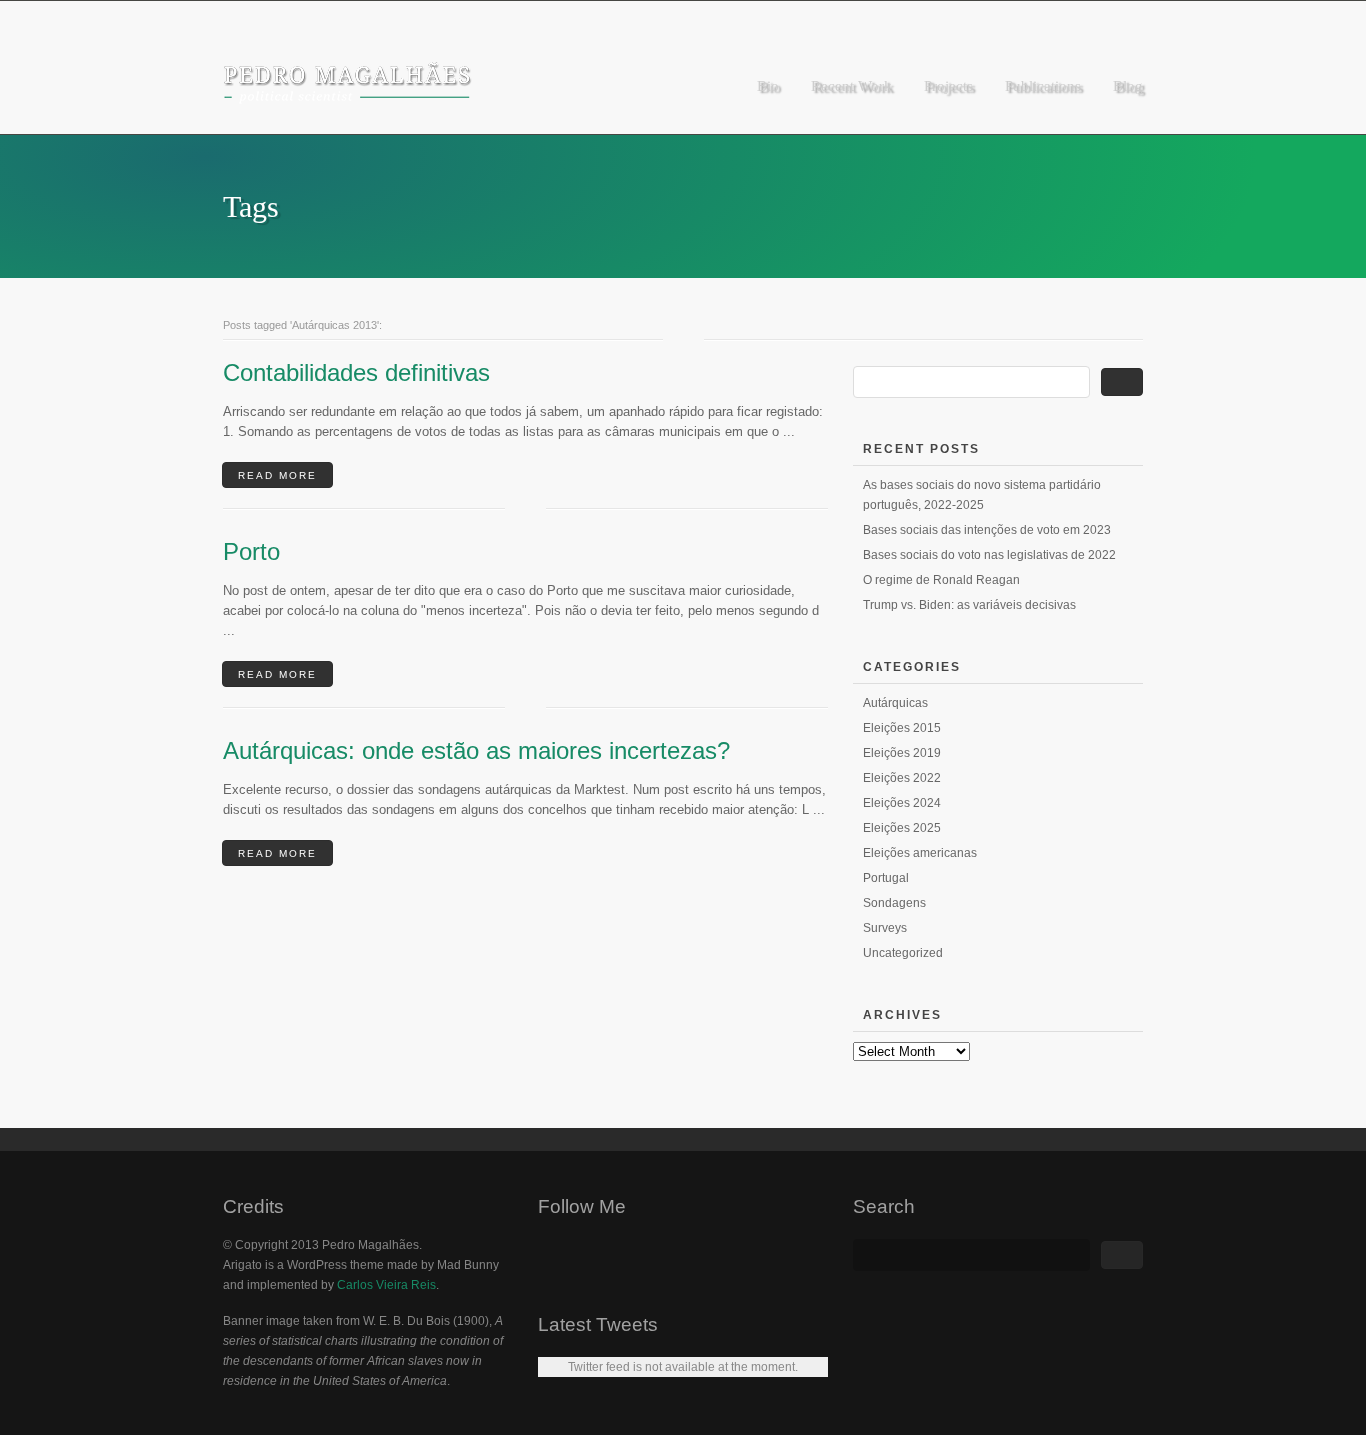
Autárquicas (895, 703)
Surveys (885, 928)
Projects (948, 86)
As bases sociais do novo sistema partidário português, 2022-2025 (982, 495)
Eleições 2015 (902, 728)
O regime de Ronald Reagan (941, 580)
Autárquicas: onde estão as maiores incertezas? (476, 750)
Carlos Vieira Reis (386, 1285)
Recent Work (851, 86)
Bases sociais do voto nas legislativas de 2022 (989, 555)
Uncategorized (903, 953)
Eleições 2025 (902, 828)
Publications (1043, 86)
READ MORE (277, 475)
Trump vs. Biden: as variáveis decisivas (969, 605)
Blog (1128, 86)
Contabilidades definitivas (356, 372)
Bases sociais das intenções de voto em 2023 (987, 530)
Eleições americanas (920, 853)
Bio (768, 86)
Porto (251, 551)
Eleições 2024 (902, 803)
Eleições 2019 (902, 753)
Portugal (886, 878)
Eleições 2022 (902, 778)
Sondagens (894, 903)
